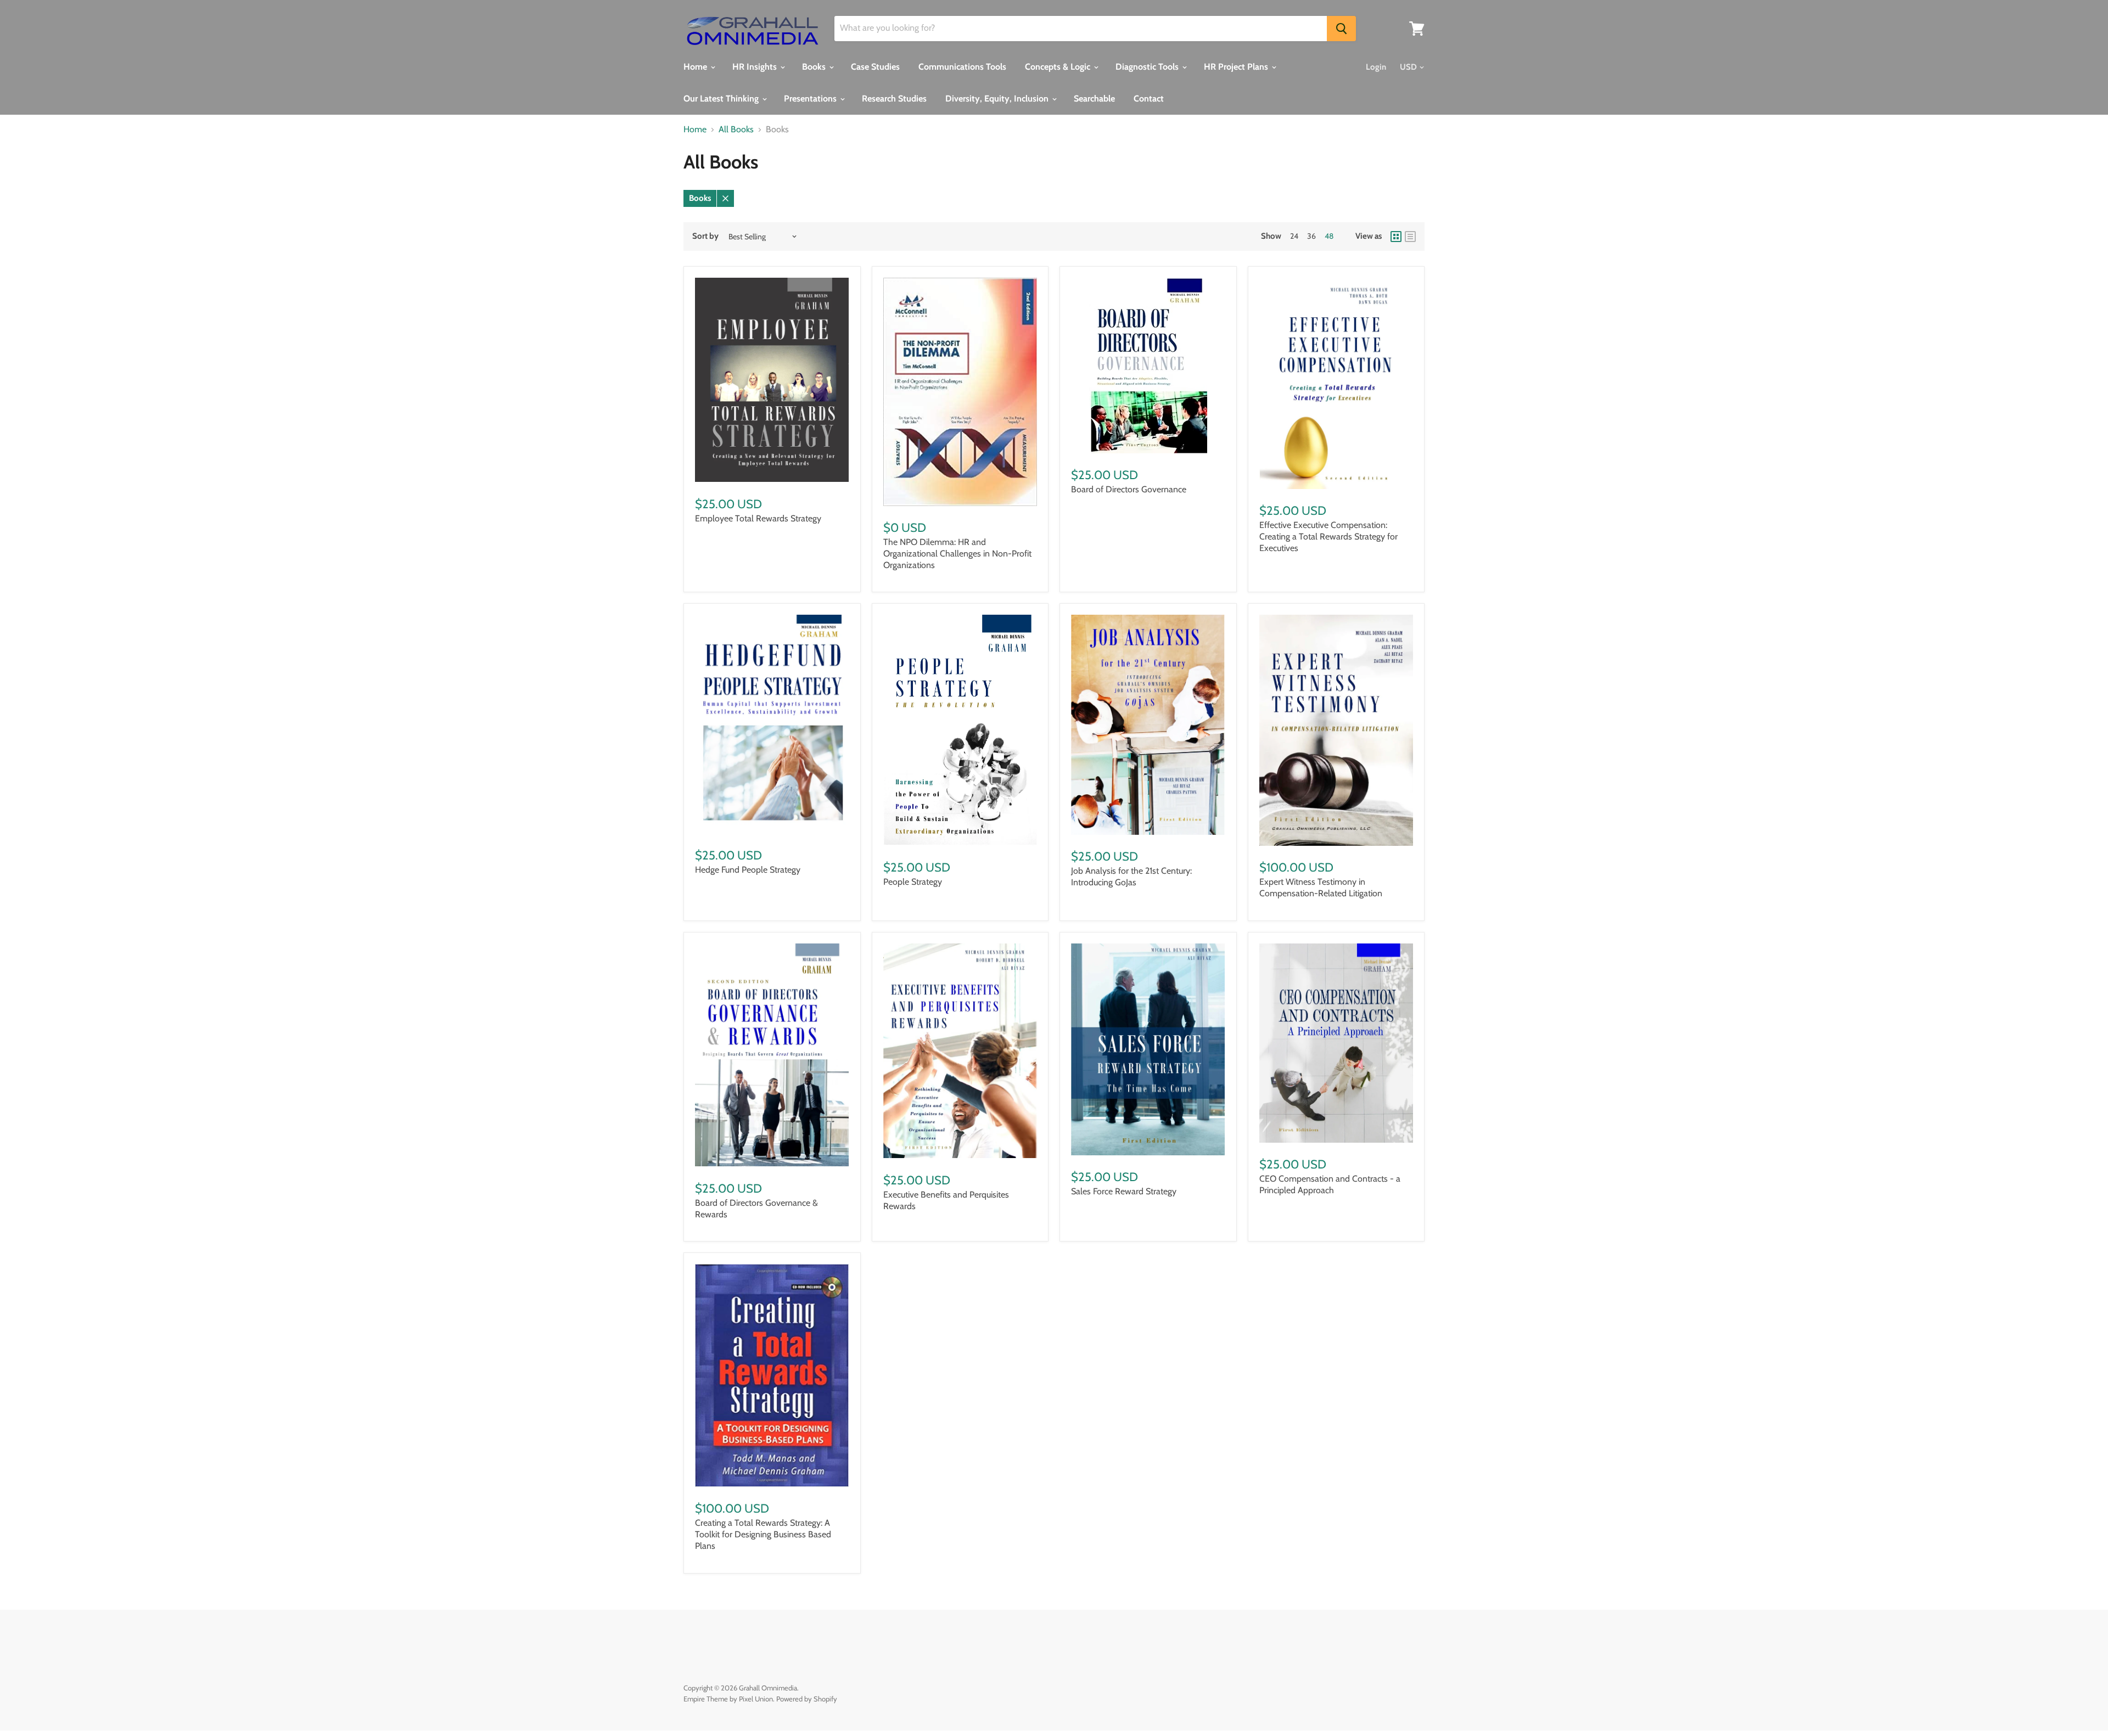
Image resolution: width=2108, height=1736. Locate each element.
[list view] (1410, 237)
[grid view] (1396, 237)
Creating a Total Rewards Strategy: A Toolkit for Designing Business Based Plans (763, 1534)
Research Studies (894, 99)
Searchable (1094, 99)
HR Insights (756, 67)
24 (1294, 236)
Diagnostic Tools (1148, 67)
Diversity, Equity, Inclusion (998, 99)
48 (1329, 236)
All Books (736, 130)
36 (1311, 236)
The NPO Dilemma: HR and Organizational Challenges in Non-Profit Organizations (957, 554)
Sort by (705, 236)
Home (696, 67)
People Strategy (913, 882)
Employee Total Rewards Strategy (758, 518)
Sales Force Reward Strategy (1124, 1191)
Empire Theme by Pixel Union (728, 1699)
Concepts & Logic (1059, 67)
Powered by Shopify (807, 1699)
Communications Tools (962, 67)
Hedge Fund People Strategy (748, 870)
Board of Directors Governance (1129, 489)
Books (815, 67)
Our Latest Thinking (722, 99)
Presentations (811, 99)
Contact (1149, 99)
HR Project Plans (1237, 67)
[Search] (1341, 29)
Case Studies (875, 67)
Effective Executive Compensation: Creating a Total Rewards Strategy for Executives (1328, 536)
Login (1376, 67)
